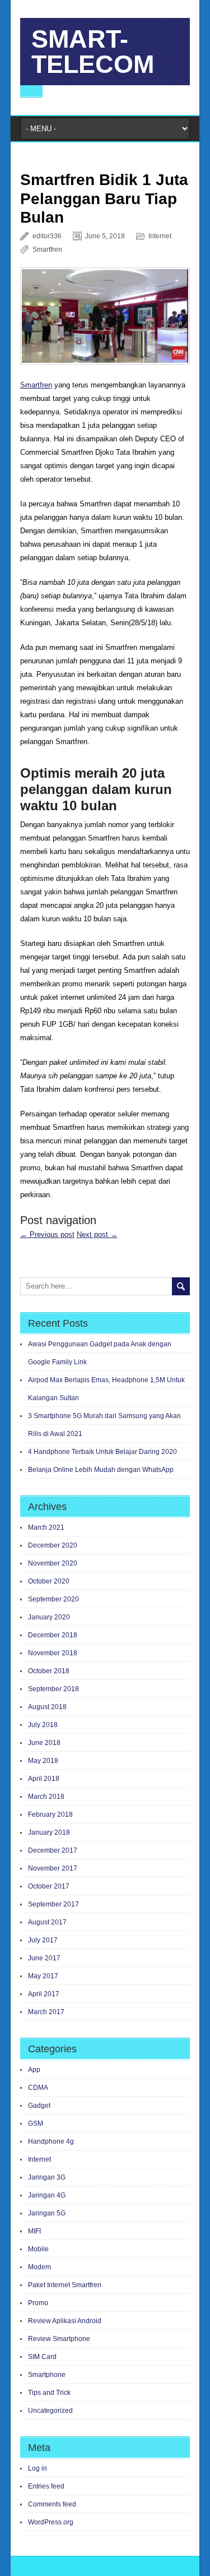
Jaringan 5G (47, 2213)
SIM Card (42, 2357)
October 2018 (49, 1671)
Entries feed (46, 2486)
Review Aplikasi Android (65, 2321)
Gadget (39, 2106)
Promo (38, 2303)
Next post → (97, 1234)
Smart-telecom (93, 52)
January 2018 (49, 1832)
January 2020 (49, 1617)
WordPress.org (51, 2522)
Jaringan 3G (47, 2177)
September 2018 (53, 1689)
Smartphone (47, 2375)
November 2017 (53, 1868)
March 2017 (46, 2012)
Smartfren (47, 250)
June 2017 (44, 1958)
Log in (38, 2468)
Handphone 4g (51, 2141)
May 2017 (43, 1976)
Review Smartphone (59, 2339)
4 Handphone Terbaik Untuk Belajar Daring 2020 (102, 1452)
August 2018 (47, 1707)
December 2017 (53, 1850)
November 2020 (53, 1563)
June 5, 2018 (105, 236)
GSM (36, 2123)
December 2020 (53, 1545)
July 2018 (43, 1725)
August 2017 (47, 1922)
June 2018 (44, 1743)
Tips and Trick (49, 2393)
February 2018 (50, 1815)
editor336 (47, 236)
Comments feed (52, 2504)
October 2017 (49, 1886)
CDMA (38, 2088)
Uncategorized (50, 2411)
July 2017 (43, 1940)
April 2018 (44, 1779)
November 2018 (53, 1653)
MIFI (34, 2231)
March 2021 (46, 1527)
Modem (39, 2267)
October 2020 (49, 1581)
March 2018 (46, 1797)
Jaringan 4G (47, 2195)
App (34, 2070)
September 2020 (53, 1599)
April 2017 (44, 1994)
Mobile (38, 2249)
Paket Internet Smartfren (65, 2285)
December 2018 (53, 1635)
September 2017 (53, 1904)
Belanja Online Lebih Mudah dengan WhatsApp (101, 1470)
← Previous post (47, 1234)
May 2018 (43, 1761)
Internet (160, 236)
